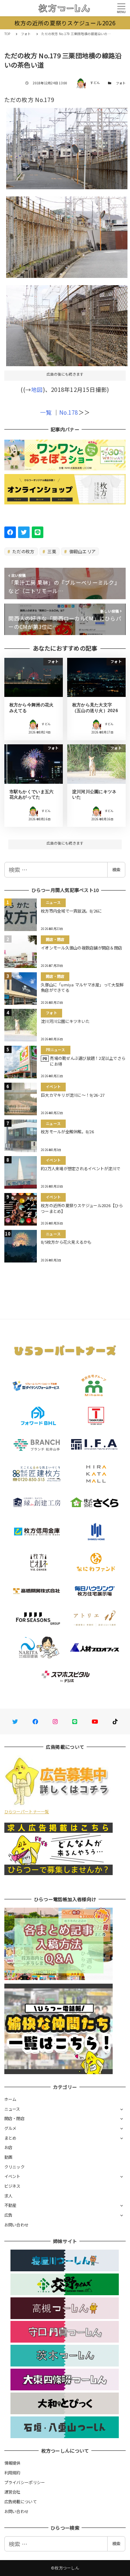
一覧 (46, 412)
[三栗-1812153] (67, 146)
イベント (12, 2176)
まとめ (10, 2138)
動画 (8, 2157)
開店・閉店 (14, 2118)
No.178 (69, 412)
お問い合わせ (17, 2225)
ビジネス (12, 2186)
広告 (8, 2215)
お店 (8, 2147)
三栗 (51, 551)
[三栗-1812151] (67, 323)
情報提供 (12, 2463)
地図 (37, 389)
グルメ (10, 2128)
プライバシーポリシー (25, 2482)
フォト (121, 83)
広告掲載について (21, 2501)
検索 (116, 870)
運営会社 (12, 2492)
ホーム (10, 2099)
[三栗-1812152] (67, 234)
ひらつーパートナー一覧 (27, 1811)
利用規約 (12, 2473)
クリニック (14, 2167)
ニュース (12, 2109)
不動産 (10, 2205)
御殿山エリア (82, 551)
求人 (8, 2196)
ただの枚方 (23, 551)
